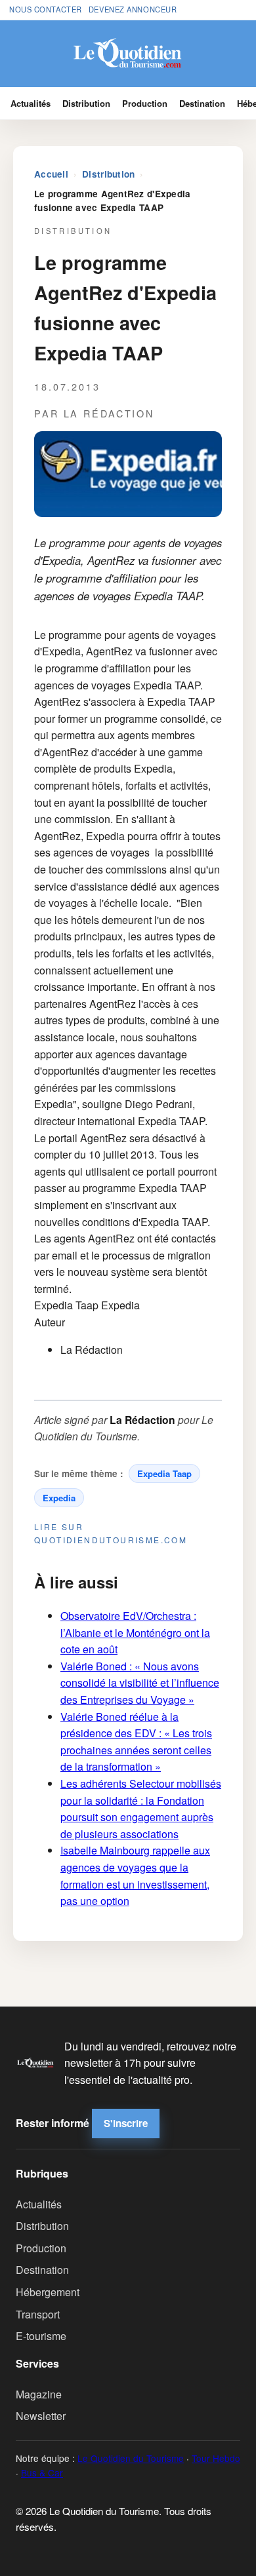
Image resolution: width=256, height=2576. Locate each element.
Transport (38, 2314)
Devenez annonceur (133, 9)
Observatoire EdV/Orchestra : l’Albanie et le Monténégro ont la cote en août (135, 1632)
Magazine (39, 2394)
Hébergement (48, 2292)
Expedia (59, 1498)
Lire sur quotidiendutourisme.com (111, 1533)
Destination (202, 103)
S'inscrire (126, 2123)
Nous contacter (46, 9)
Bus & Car (42, 2472)
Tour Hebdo (216, 2458)
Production (145, 103)
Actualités (31, 103)
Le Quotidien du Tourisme (131, 2458)
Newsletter (41, 2416)
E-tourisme (41, 2336)
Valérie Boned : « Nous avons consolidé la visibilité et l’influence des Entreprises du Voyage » (140, 1683)
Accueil (51, 174)
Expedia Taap (164, 1473)
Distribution (86, 103)
